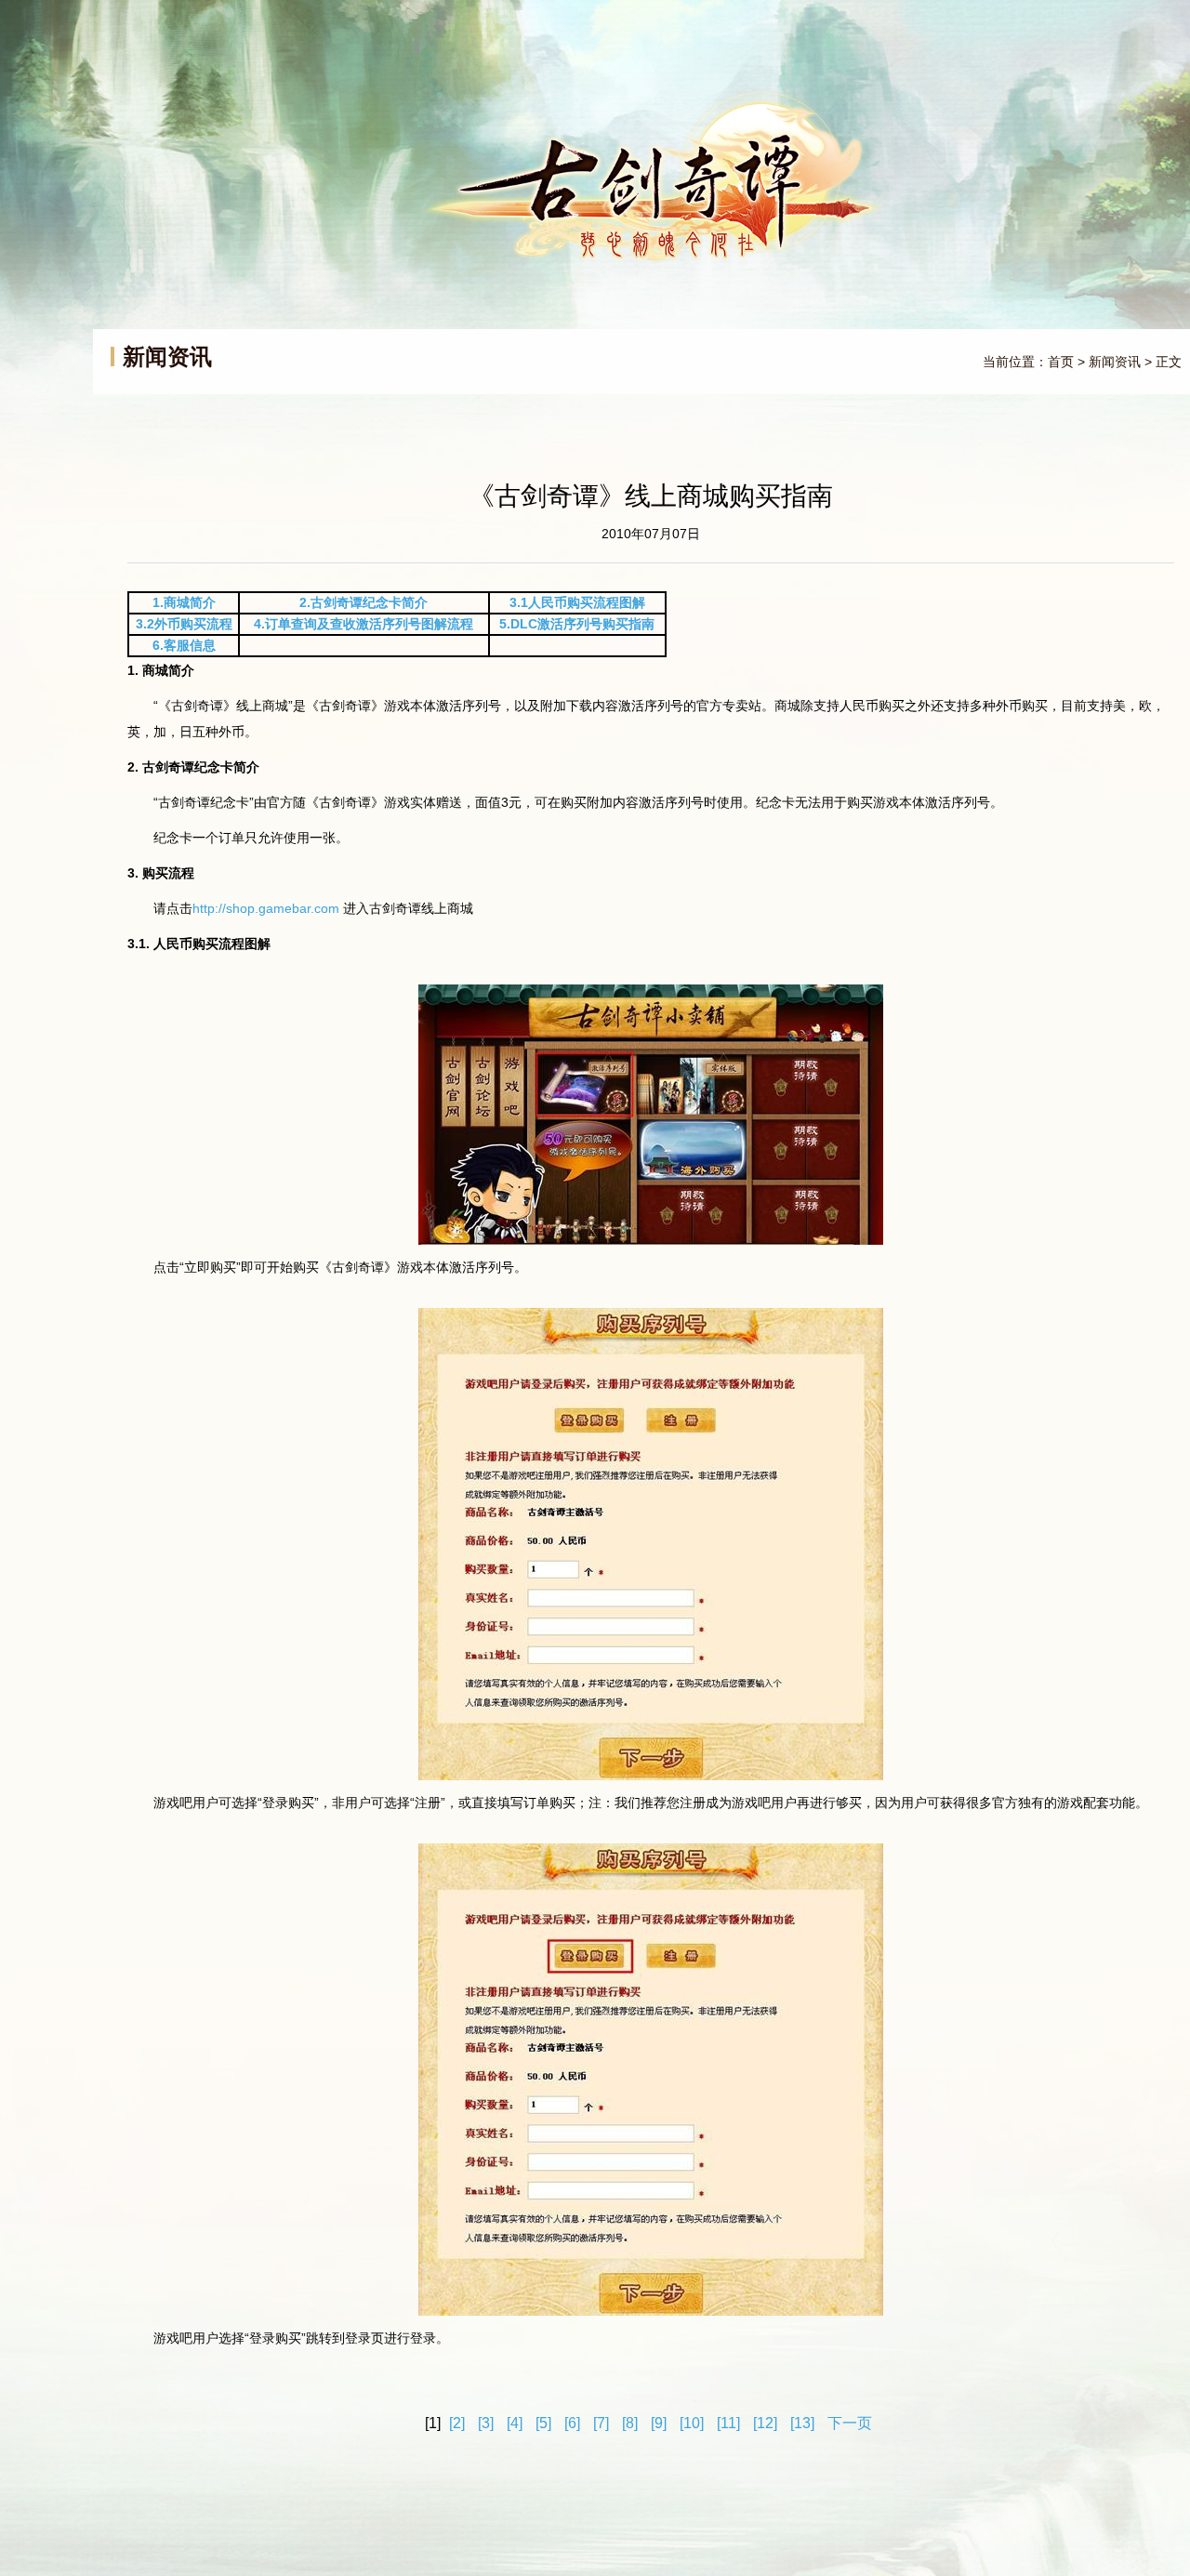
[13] (802, 2423)
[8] (630, 2423)
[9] (659, 2423)
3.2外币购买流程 (184, 624)
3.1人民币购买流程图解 (577, 602)
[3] (486, 2423)
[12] (765, 2423)
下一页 (850, 2423)
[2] (457, 2423)
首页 (1061, 362)
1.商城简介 (184, 602)
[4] (515, 2423)
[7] (601, 2423)
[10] (692, 2423)
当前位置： (1015, 362)
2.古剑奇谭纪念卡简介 (364, 602)
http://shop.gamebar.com (268, 908)
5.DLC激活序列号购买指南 (577, 624)
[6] (572, 2423)
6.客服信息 (184, 645)
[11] (728, 2423)
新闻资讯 (1115, 362)
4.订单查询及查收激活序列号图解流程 (364, 624)
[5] (543, 2423)
